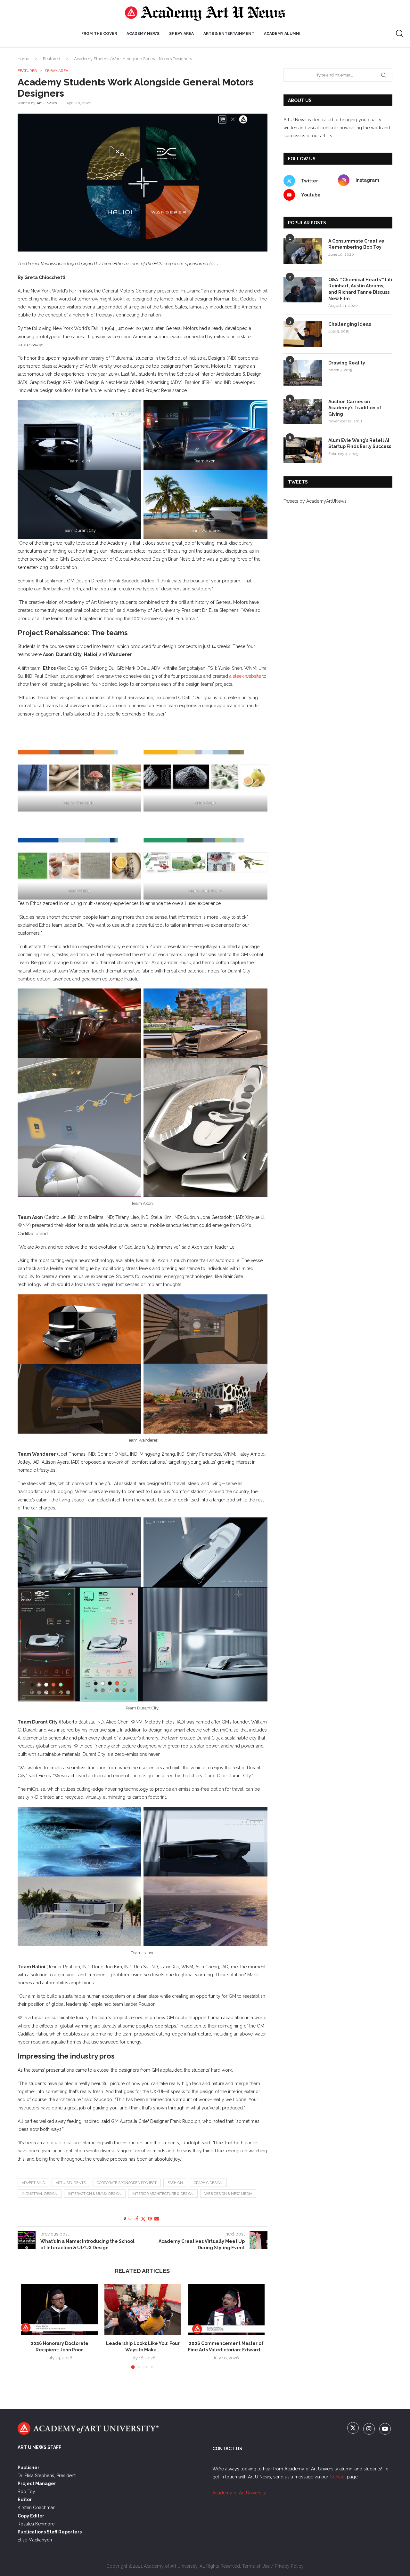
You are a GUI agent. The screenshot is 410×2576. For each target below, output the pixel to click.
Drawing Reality (347, 363)
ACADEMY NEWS (143, 34)
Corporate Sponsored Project (127, 2183)
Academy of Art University (239, 2493)
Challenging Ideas (350, 324)
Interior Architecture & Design (163, 2194)
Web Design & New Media (228, 2194)
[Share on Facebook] (137, 2219)
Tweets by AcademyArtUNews (315, 501)
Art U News (47, 103)
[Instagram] (370, 2429)
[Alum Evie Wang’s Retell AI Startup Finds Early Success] (303, 450)
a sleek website (245, 676)
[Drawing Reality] (303, 373)
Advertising (33, 2183)
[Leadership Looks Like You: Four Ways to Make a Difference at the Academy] (143, 2309)
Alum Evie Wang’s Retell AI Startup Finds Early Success (360, 444)
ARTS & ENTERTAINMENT (229, 34)
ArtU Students (71, 2183)
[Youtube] (385, 2429)
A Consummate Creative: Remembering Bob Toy (357, 244)
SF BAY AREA (181, 34)
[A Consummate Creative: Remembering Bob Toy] (303, 251)
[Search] (400, 34)
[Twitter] (354, 2429)
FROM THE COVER (99, 34)
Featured (52, 59)
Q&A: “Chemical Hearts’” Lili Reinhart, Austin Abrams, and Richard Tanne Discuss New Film (360, 289)
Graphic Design (208, 2183)
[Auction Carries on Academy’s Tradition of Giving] (303, 412)
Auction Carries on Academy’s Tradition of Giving (355, 408)
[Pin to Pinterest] (150, 2219)
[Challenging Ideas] (303, 334)
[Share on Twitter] (143, 2219)
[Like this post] (130, 2219)
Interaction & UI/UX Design (95, 2194)
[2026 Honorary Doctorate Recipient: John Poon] (60, 2309)
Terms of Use (256, 2566)
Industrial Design (40, 2194)
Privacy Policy (289, 2566)
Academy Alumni (282, 34)
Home (23, 59)
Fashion (175, 2183)
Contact (338, 2477)
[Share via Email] (157, 2219)
